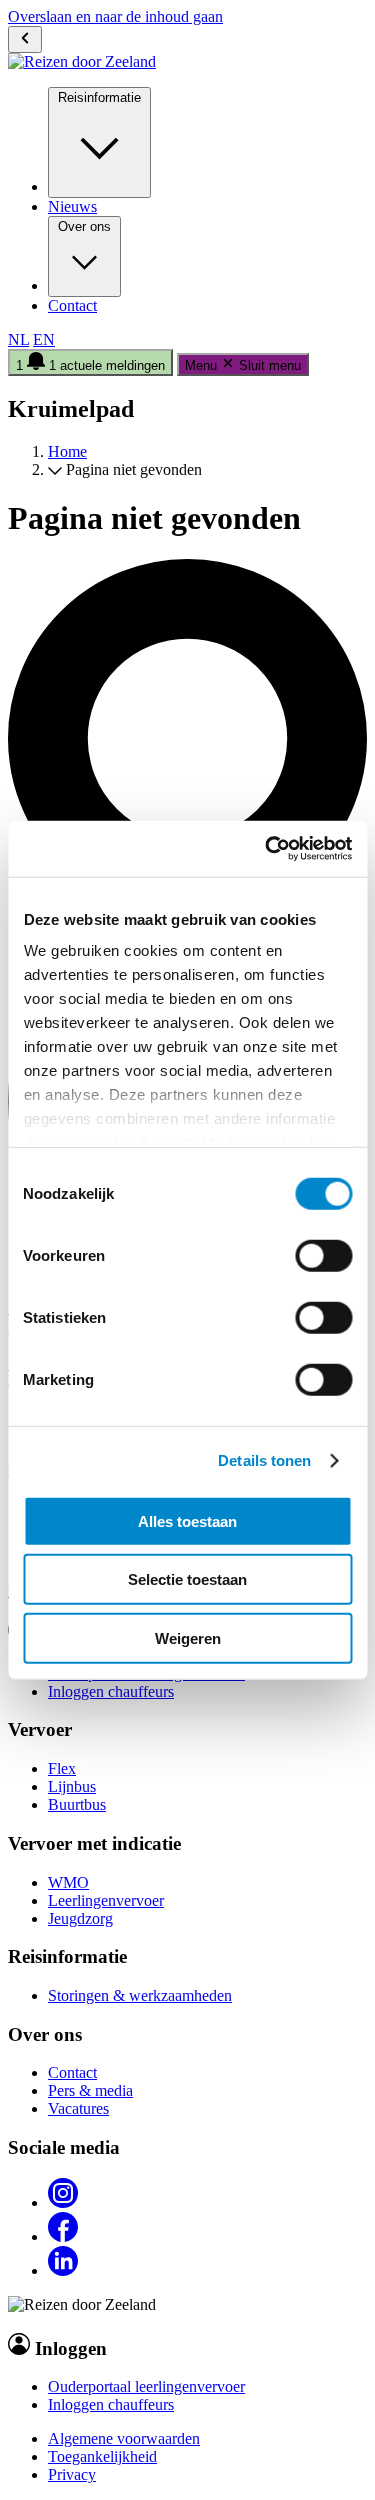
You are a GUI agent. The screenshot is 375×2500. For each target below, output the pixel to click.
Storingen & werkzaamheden (140, 1995)
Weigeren (188, 1637)
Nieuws (72, 206)
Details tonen (264, 1460)
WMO (68, 1882)
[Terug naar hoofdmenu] (25, 39)
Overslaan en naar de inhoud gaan (115, 16)
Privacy (72, 2474)
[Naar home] (82, 61)
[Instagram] (63, 2202)
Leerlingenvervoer (106, 1900)
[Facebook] (63, 2236)
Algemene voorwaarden (124, 2438)
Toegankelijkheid (102, 2456)
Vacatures (78, 2108)
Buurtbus (77, 1804)
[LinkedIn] (63, 2270)
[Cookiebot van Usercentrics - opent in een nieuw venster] (267, 849)
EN (44, 339)
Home (67, 451)
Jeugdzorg (80, 1918)
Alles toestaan (187, 1520)
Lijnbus (72, 1786)
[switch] (323, 1255)
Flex (62, 1768)
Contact (72, 305)
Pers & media (90, 2090)
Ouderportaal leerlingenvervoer (146, 2386)
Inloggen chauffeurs (111, 1691)
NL (18, 339)
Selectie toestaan (187, 1579)
